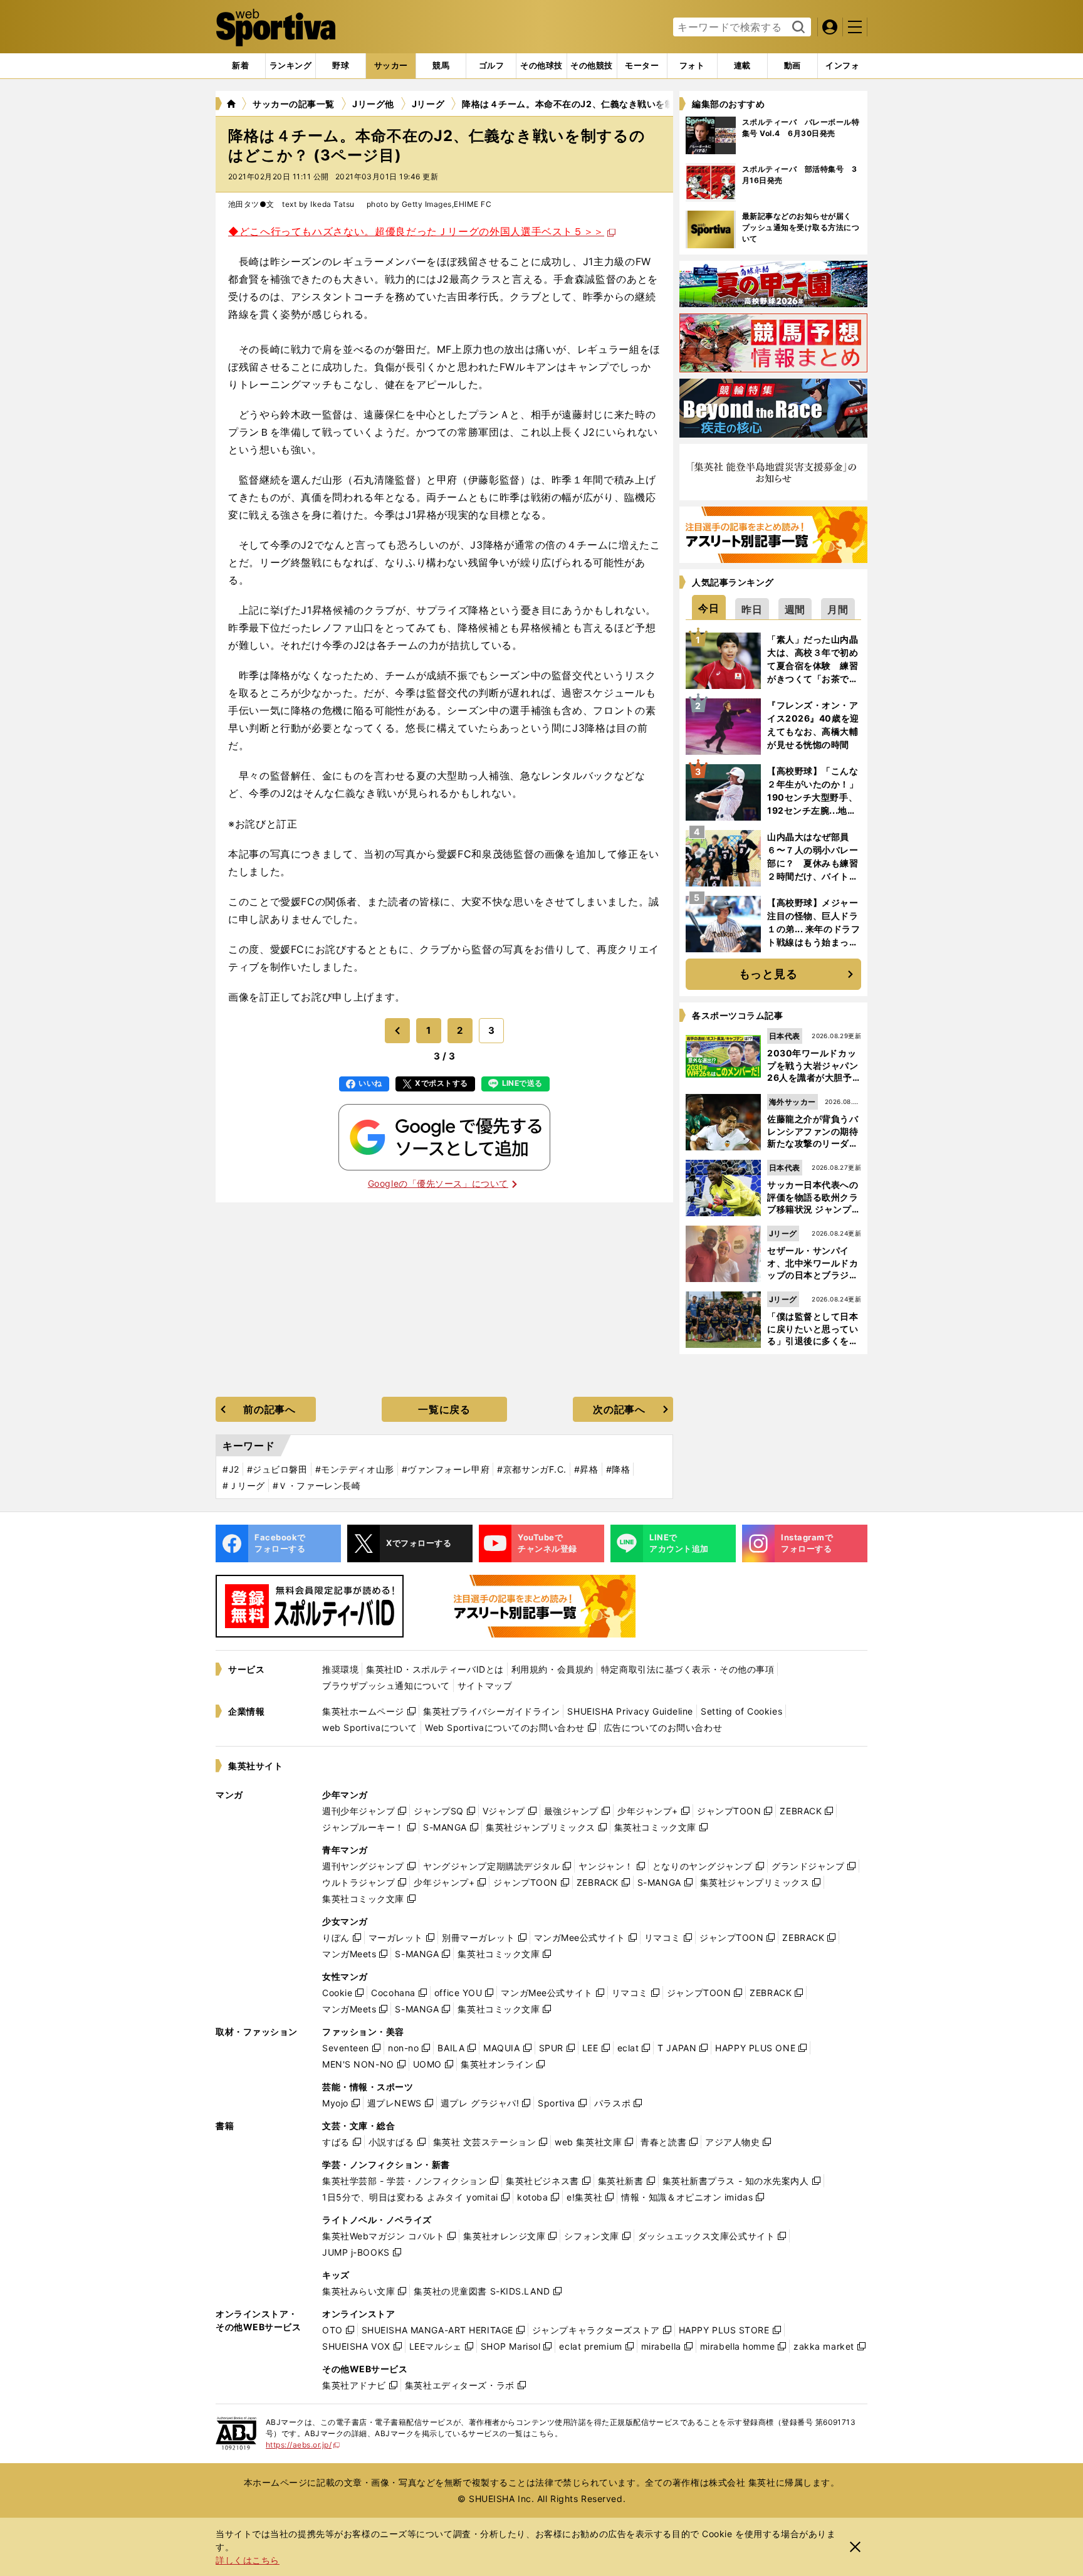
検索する (797, 28)
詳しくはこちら (248, 2560)
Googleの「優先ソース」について (438, 1183)
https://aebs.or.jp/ (303, 2445)
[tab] (341, 66)
